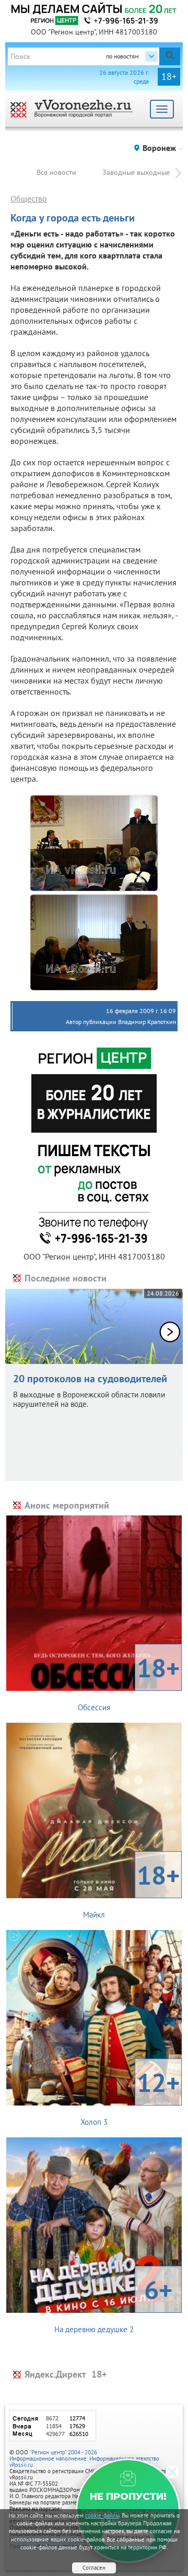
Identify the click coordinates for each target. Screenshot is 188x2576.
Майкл (131, 1889)
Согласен (94, 2568)
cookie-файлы (102, 2515)
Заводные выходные (136, 172)
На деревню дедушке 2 (113, 2303)
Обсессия (129, 1681)
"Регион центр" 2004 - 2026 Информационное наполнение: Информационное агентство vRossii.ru (84, 2459)
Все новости (56, 172)
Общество (29, 198)
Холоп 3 (130, 2096)
